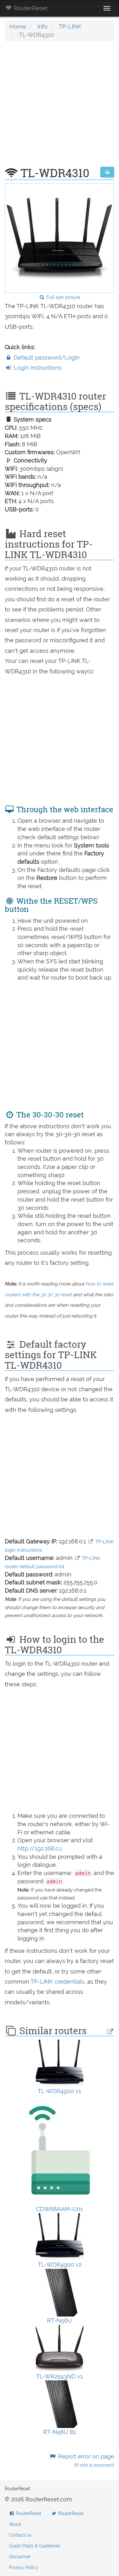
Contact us (20, 2535)
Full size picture (63, 297)
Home (18, 27)
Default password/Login (46, 357)
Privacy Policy (23, 2567)
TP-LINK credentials (57, 1982)
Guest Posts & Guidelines (35, 2546)
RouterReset (30, 8)
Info (43, 27)
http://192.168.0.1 (40, 1848)
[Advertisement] (60, 107)
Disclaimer (20, 2557)
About (15, 2524)
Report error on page (85, 2461)
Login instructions (37, 368)
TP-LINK (70, 27)
